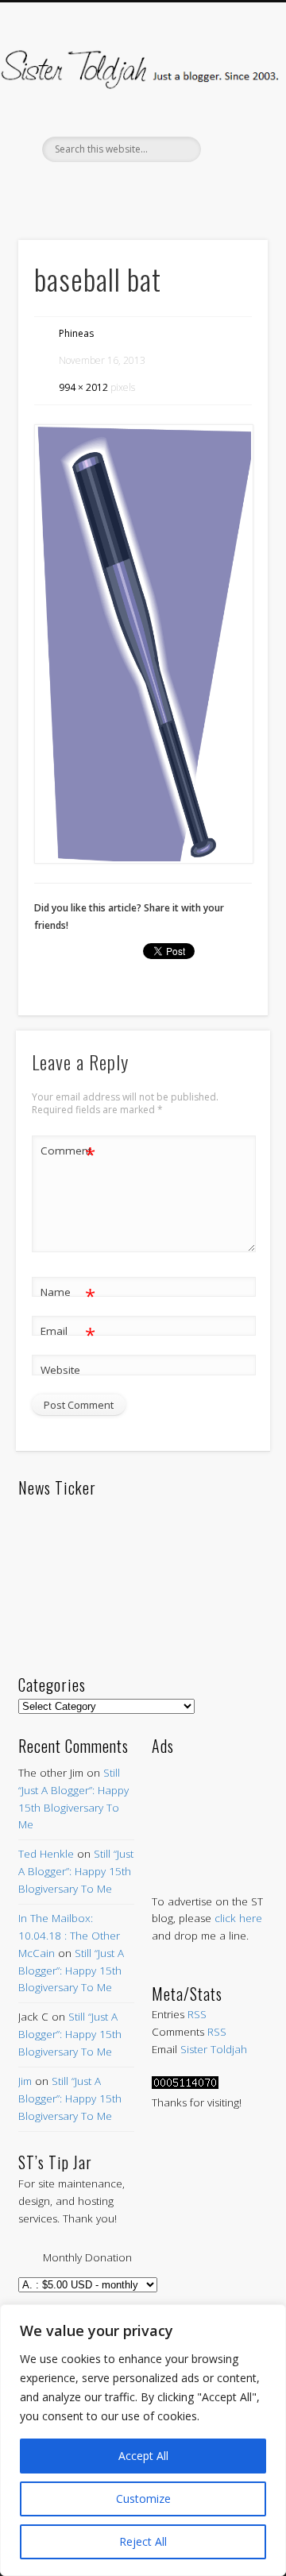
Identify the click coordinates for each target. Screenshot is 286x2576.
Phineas (76, 333)
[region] (143, 2440)
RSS (197, 2014)
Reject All (143, 2541)
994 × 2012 (83, 387)
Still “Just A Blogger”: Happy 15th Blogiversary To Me (76, 1871)
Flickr (174, 189)
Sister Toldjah (214, 2049)
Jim (25, 2081)
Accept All (143, 2456)
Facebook (74, 189)
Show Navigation (230, 142)
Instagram (207, 189)
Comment (68, 1153)
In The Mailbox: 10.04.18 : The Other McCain (69, 1936)
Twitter (107, 189)
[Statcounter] (185, 2085)
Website (60, 1370)
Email (68, 1333)
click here (238, 1918)
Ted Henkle (46, 1854)
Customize (143, 2499)
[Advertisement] (210, 1809)
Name (68, 1294)
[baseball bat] (143, 644)
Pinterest (141, 189)
